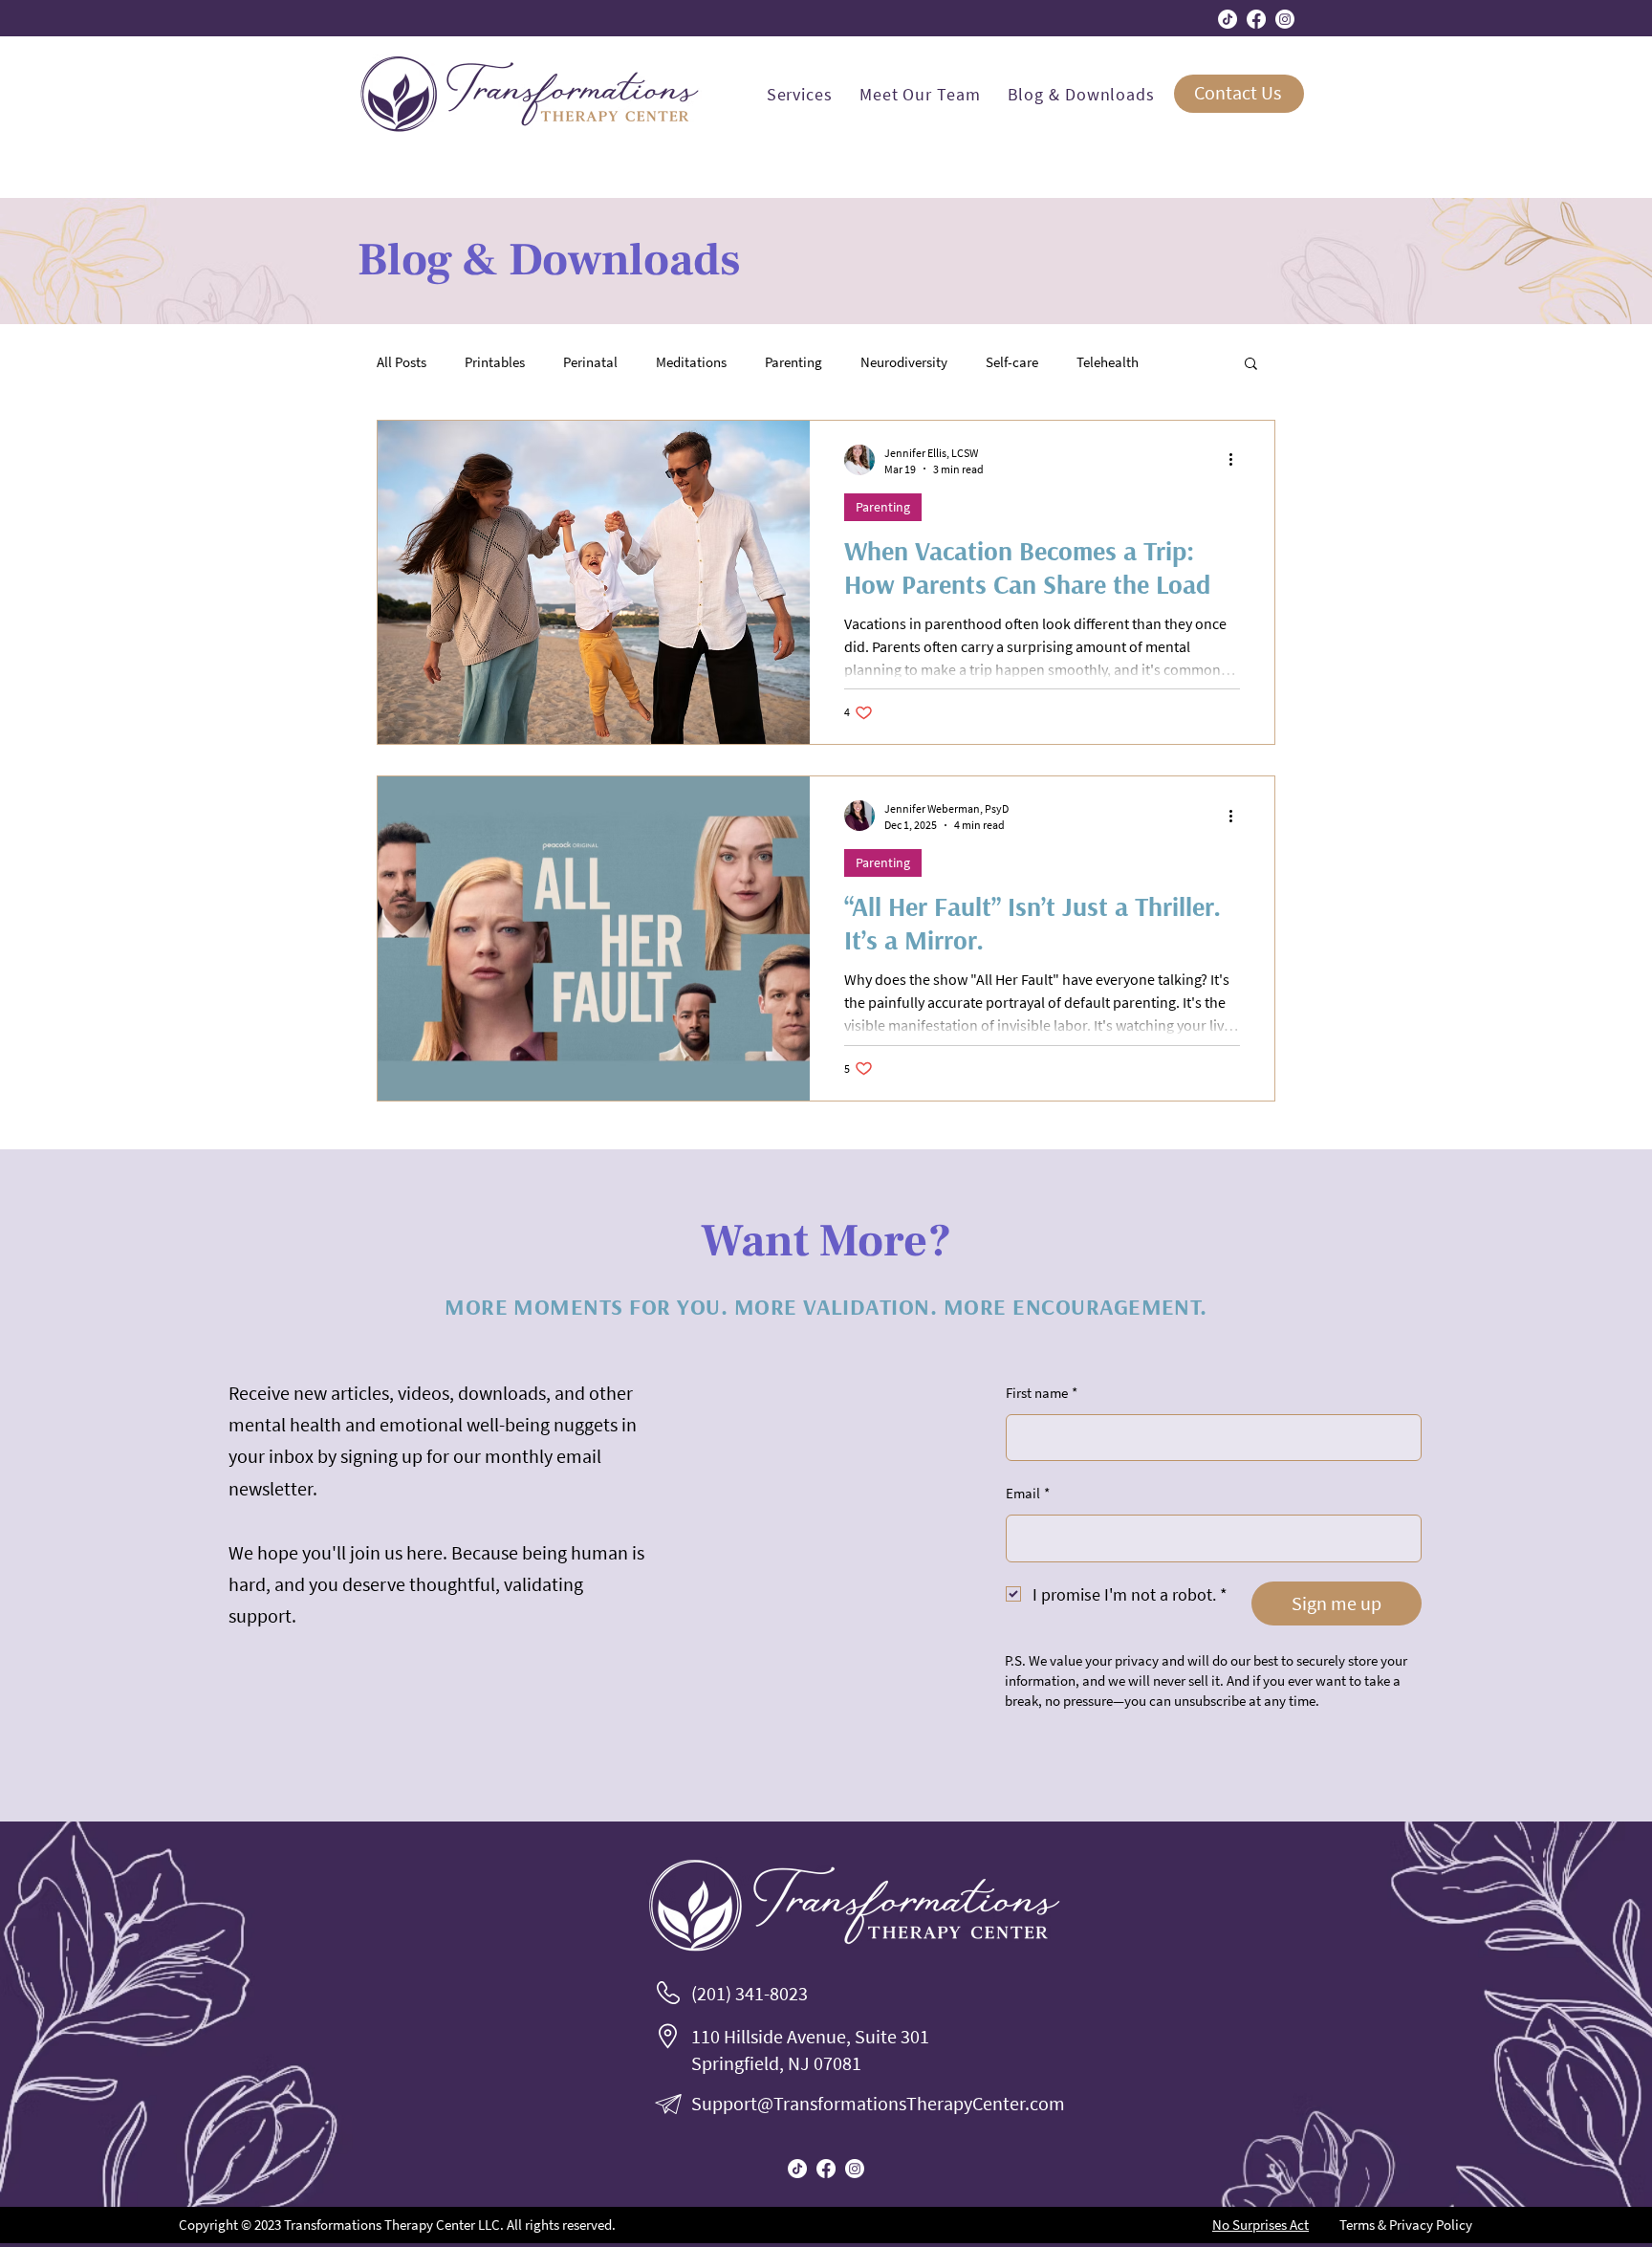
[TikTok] (1228, 19)
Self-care (1012, 362)
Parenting (793, 362)
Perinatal (590, 362)
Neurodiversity (904, 362)
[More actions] (1237, 460)
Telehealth (1108, 362)
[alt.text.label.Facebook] (1256, 19)
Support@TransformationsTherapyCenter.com (878, 2103)
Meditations (691, 362)
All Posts (402, 362)
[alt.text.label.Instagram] (1285, 19)
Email (1028, 1493)
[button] (1251, 365)
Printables (495, 362)
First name (1042, 1393)
